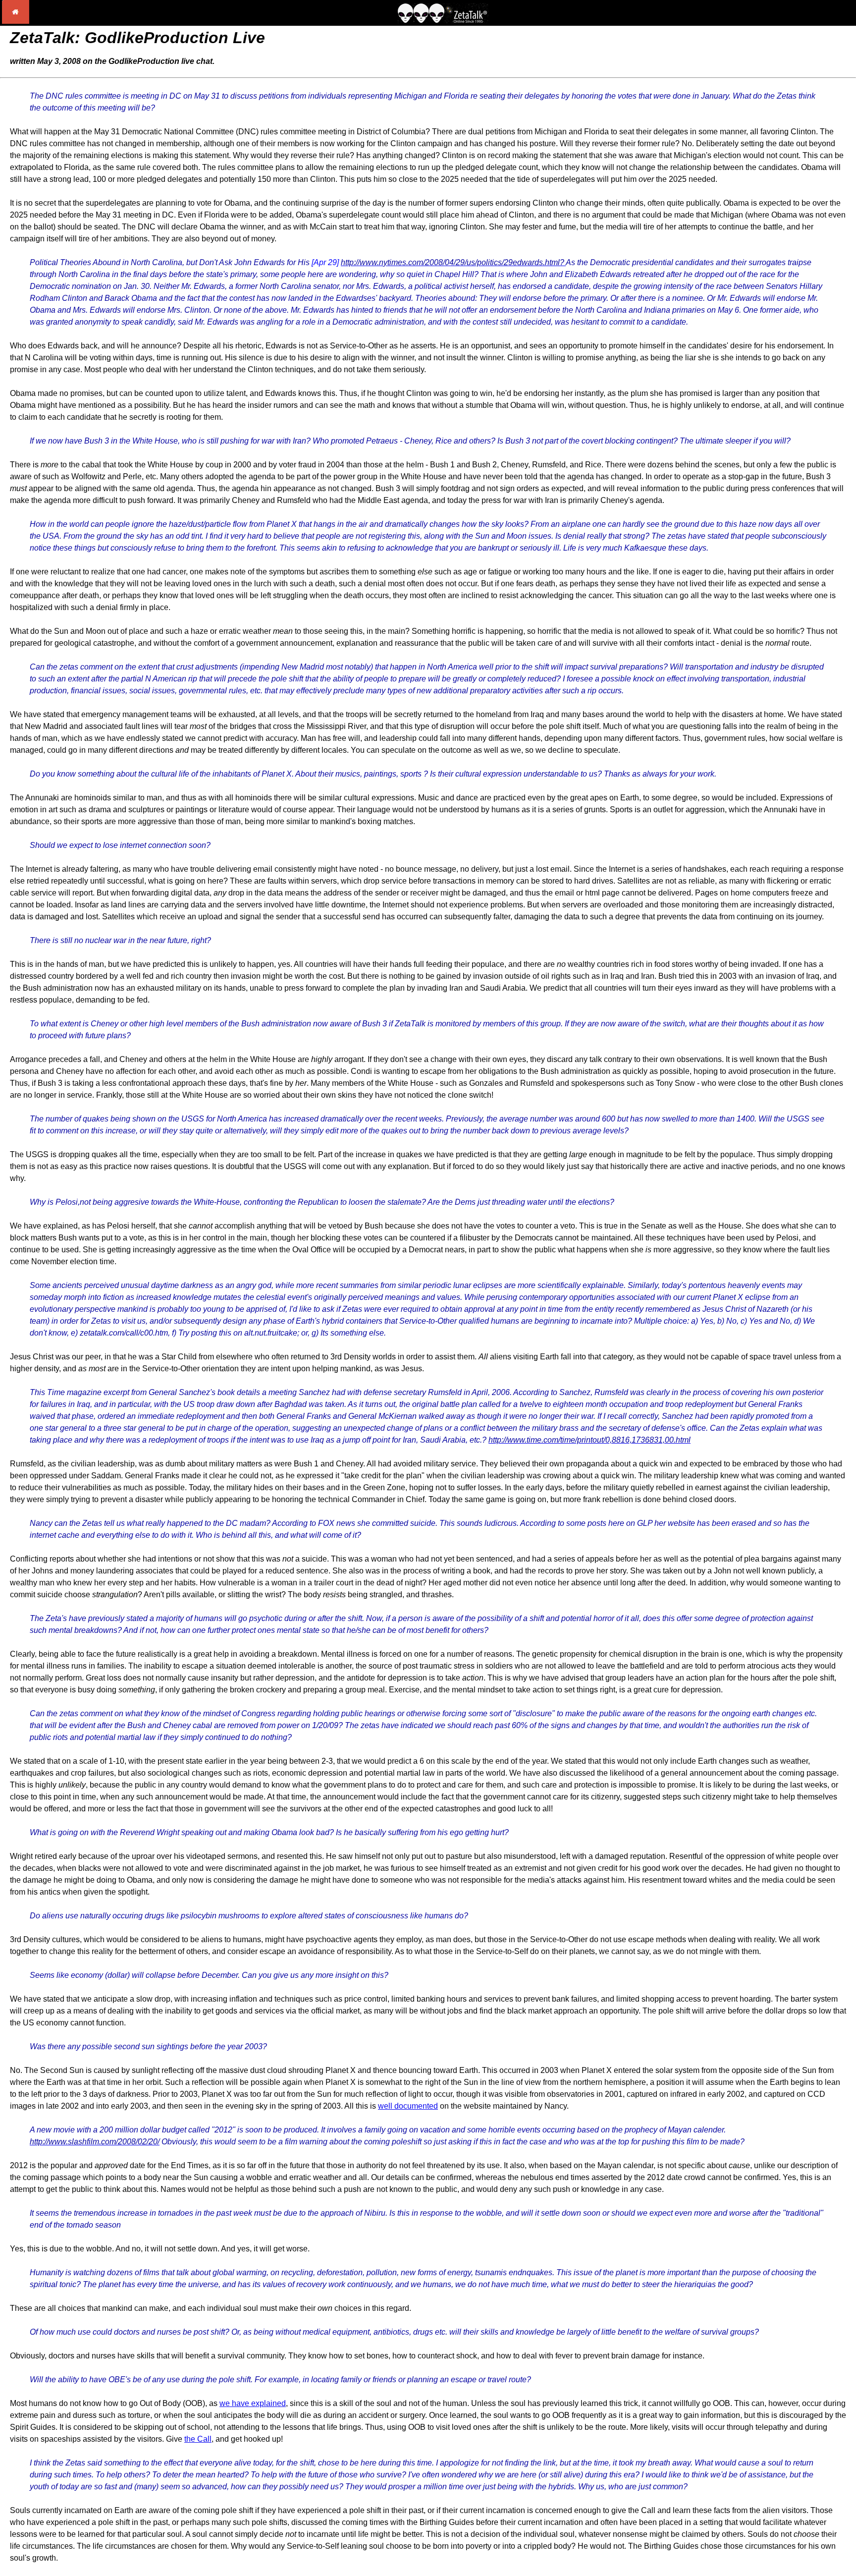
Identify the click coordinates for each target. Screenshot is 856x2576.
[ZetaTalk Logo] (443, 21)
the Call (198, 2439)
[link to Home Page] (16, 21)
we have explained (253, 2403)
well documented (408, 2106)
